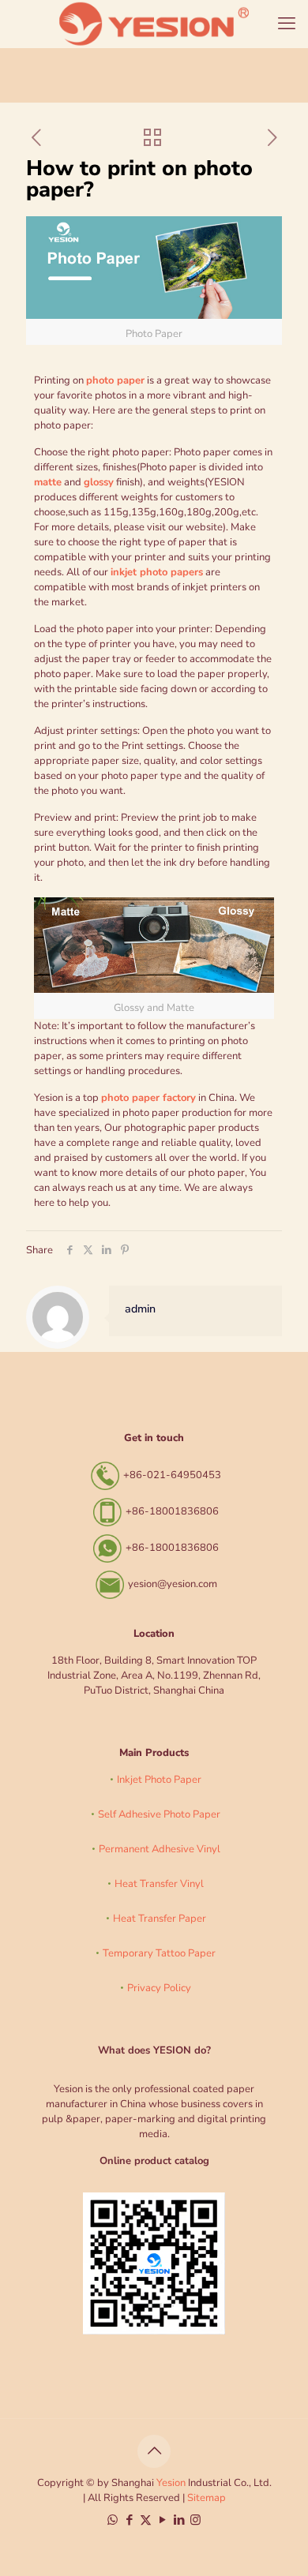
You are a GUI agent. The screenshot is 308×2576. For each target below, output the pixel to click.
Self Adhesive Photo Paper (159, 1814)
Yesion (171, 2483)
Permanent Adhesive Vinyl (160, 1849)
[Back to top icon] (154, 2451)
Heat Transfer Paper (160, 1919)
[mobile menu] (287, 24)
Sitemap (207, 2498)
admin (140, 1309)
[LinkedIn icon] (179, 2520)
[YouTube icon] (162, 2520)
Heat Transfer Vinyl (159, 1884)
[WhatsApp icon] (113, 2520)
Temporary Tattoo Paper (159, 1953)
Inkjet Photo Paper (159, 1780)
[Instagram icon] (195, 2520)
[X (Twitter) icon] (146, 2520)
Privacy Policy (159, 1988)
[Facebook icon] (129, 2520)
